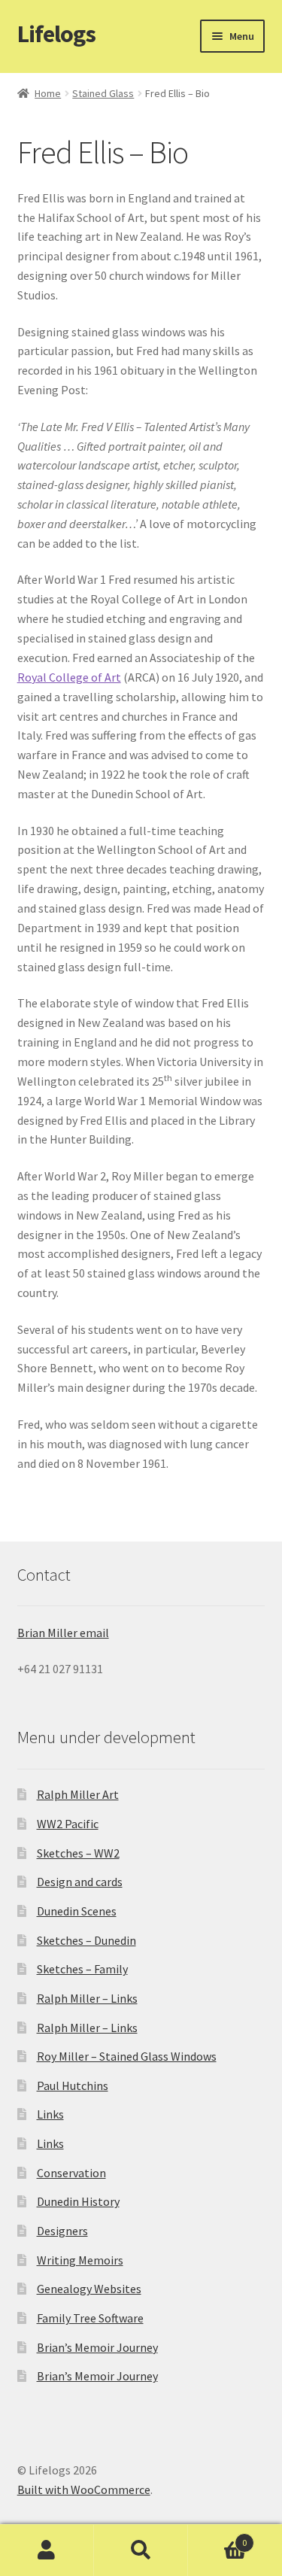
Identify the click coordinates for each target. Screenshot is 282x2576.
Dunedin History (78, 2201)
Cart (217, 2537)
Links (50, 2114)
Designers (62, 2231)
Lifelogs (56, 34)
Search (141, 2550)
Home (48, 93)
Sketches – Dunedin (86, 1940)
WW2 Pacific (68, 1824)
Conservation (71, 2173)
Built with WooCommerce (84, 2489)
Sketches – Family (82, 1969)
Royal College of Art (69, 677)
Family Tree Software (90, 2318)
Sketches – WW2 (78, 1853)
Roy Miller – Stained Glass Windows (127, 2056)
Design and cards (80, 1882)
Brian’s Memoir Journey (97, 2347)
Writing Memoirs (80, 2260)
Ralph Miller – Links (87, 1998)
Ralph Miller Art (78, 1794)
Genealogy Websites (89, 2289)
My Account (47, 2550)
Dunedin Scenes (77, 1911)
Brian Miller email (63, 1633)
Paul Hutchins (73, 2085)
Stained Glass (103, 93)
